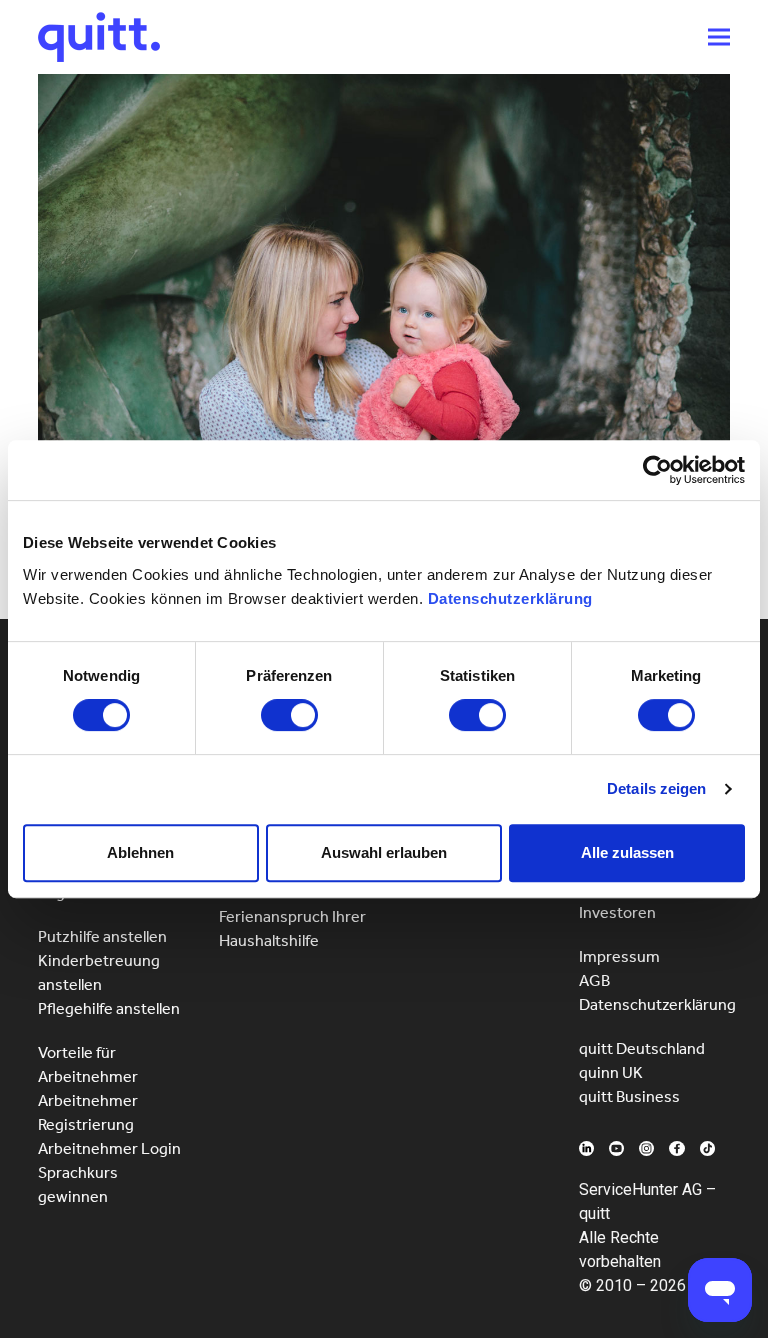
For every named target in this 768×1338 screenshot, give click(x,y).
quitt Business (629, 1096)
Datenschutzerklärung (510, 598)
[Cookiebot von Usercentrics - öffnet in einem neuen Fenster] (657, 470)
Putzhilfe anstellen (102, 936)
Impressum (619, 956)
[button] (719, 37)
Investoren (617, 912)
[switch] (289, 715)
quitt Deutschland (642, 1048)
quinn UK (611, 1072)
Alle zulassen (627, 852)
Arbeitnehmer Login (109, 1148)
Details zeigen (656, 788)
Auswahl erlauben (384, 852)
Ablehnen (140, 852)
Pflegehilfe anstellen (109, 1008)
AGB (594, 980)
